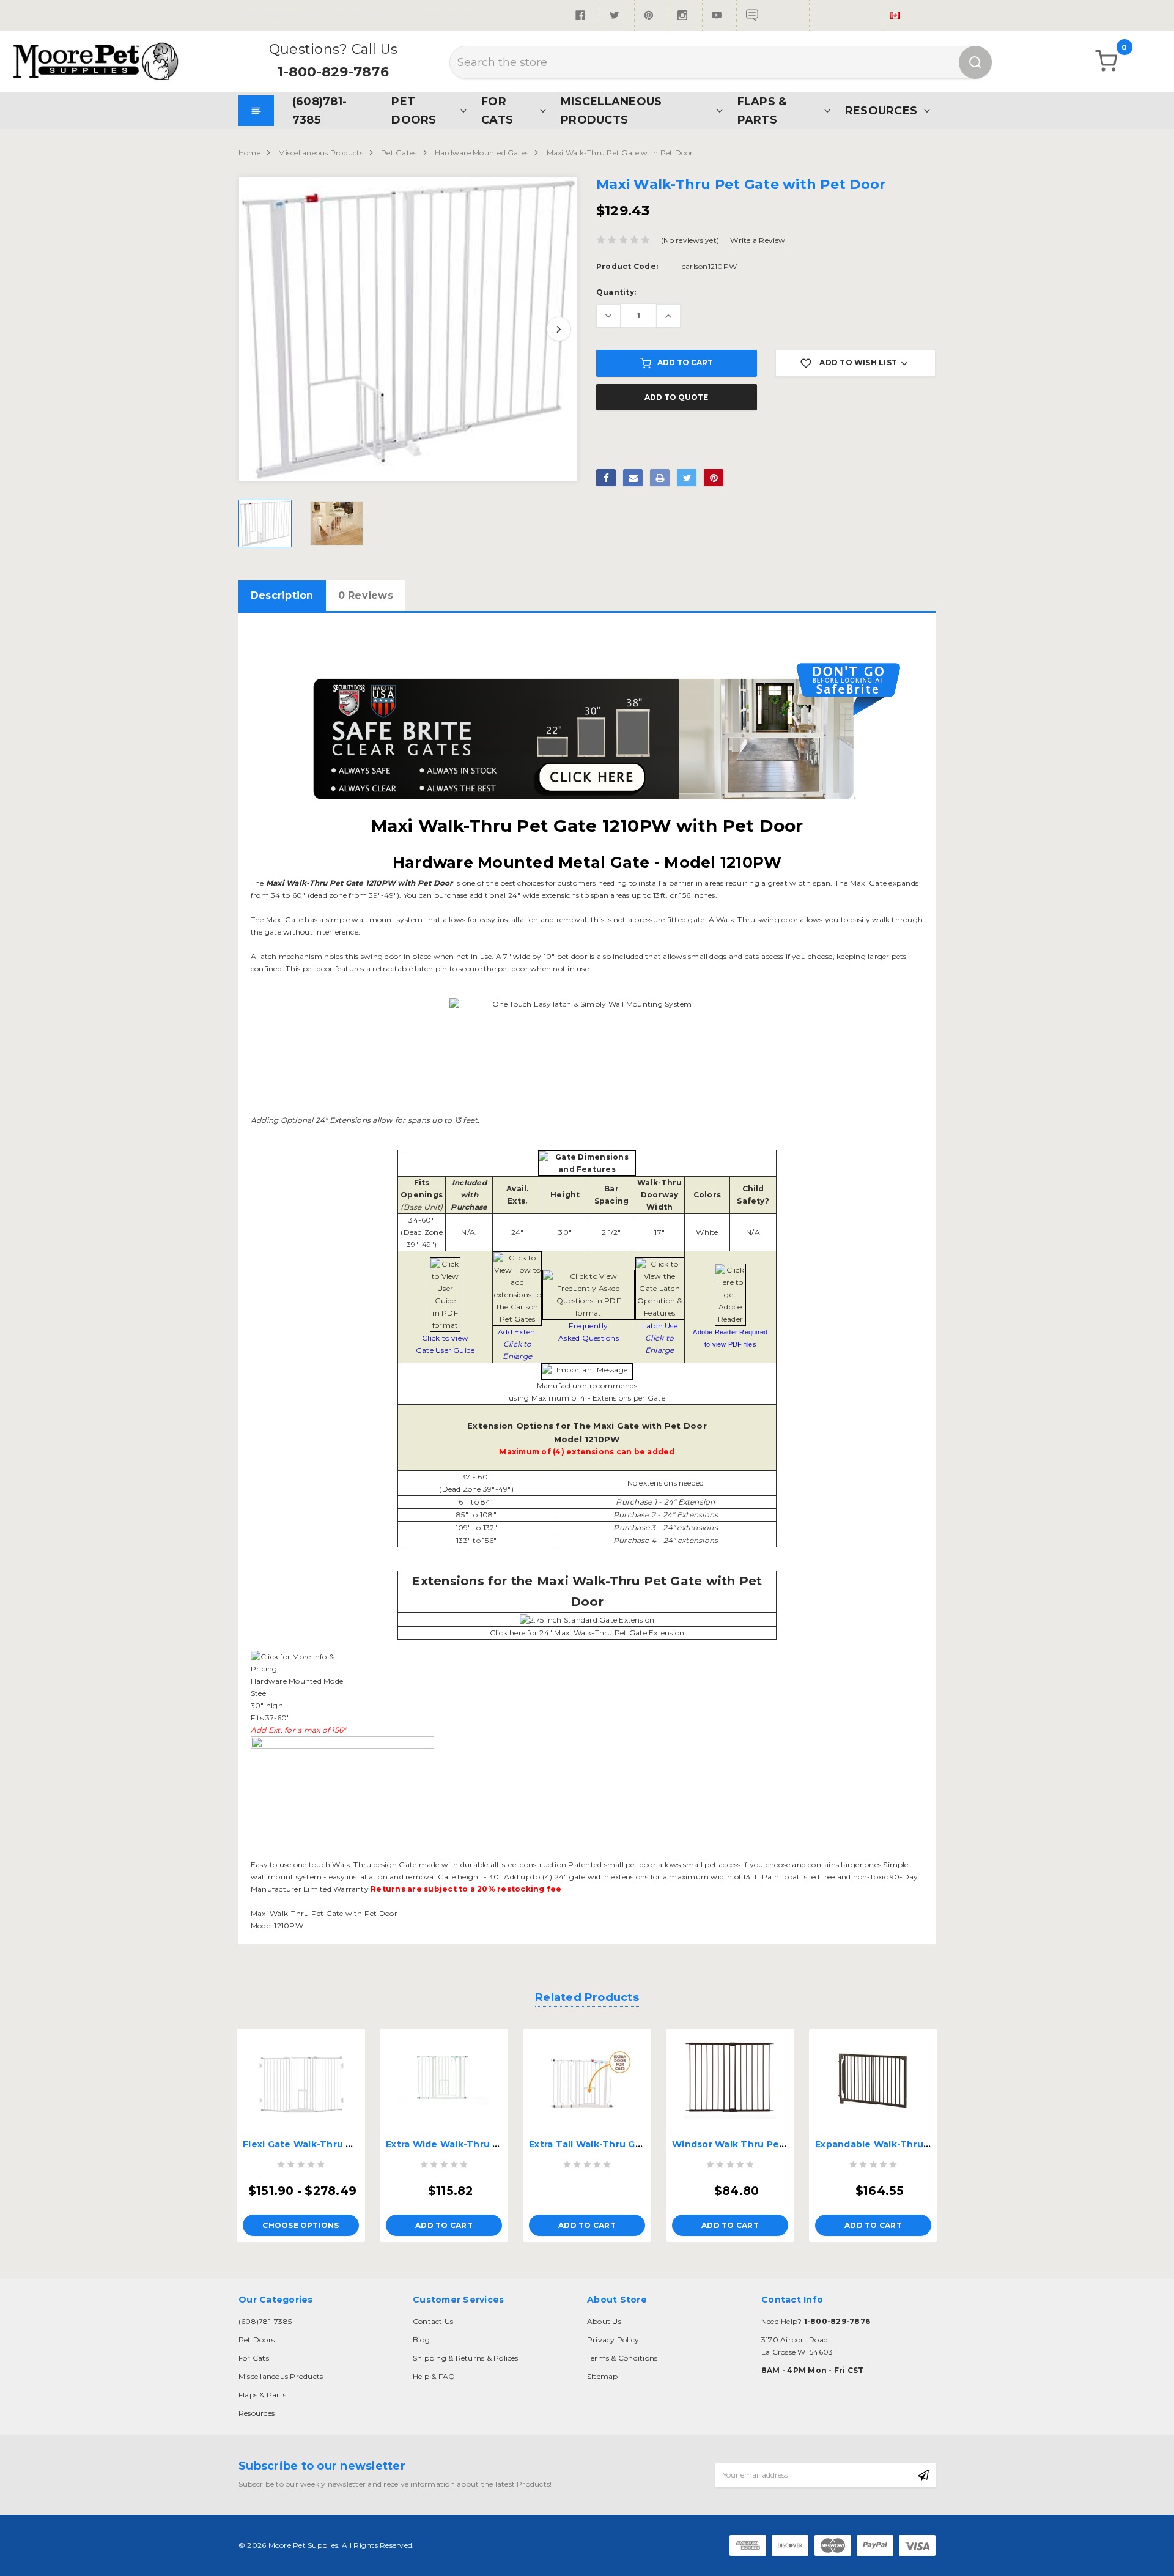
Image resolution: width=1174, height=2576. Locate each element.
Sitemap (603, 2376)
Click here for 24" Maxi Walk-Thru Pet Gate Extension (587, 1633)
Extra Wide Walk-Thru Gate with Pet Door (486, 2144)
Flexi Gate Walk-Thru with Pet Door (328, 2144)
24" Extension (690, 1502)
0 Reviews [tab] (366, 595)
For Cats (497, 110)
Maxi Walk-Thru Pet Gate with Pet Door (620, 153)
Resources (881, 110)
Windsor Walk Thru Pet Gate (741, 2144)
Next (559, 329)
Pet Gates (399, 153)
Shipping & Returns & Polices (466, 2358)
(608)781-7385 (319, 110)
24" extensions (690, 1527)
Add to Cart (685, 362)
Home (249, 153)
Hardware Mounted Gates (482, 153)
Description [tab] (282, 595)
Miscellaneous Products (611, 110)
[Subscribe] (923, 2475)
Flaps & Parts (762, 110)
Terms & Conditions (622, 2358)
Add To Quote (676, 397)
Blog (421, 2340)
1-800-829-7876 (333, 72)
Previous (257, 329)
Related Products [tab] (587, 1997)
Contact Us (433, 2321)
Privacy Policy (613, 2340)
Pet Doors (414, 110)
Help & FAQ (434, 2376)
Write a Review (758, 240)
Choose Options (301, 2225)
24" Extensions (690, 1515)
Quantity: (616, 292)
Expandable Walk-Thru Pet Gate (892, 2144)
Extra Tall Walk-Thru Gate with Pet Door (625, 2144)
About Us (604, 2321)
